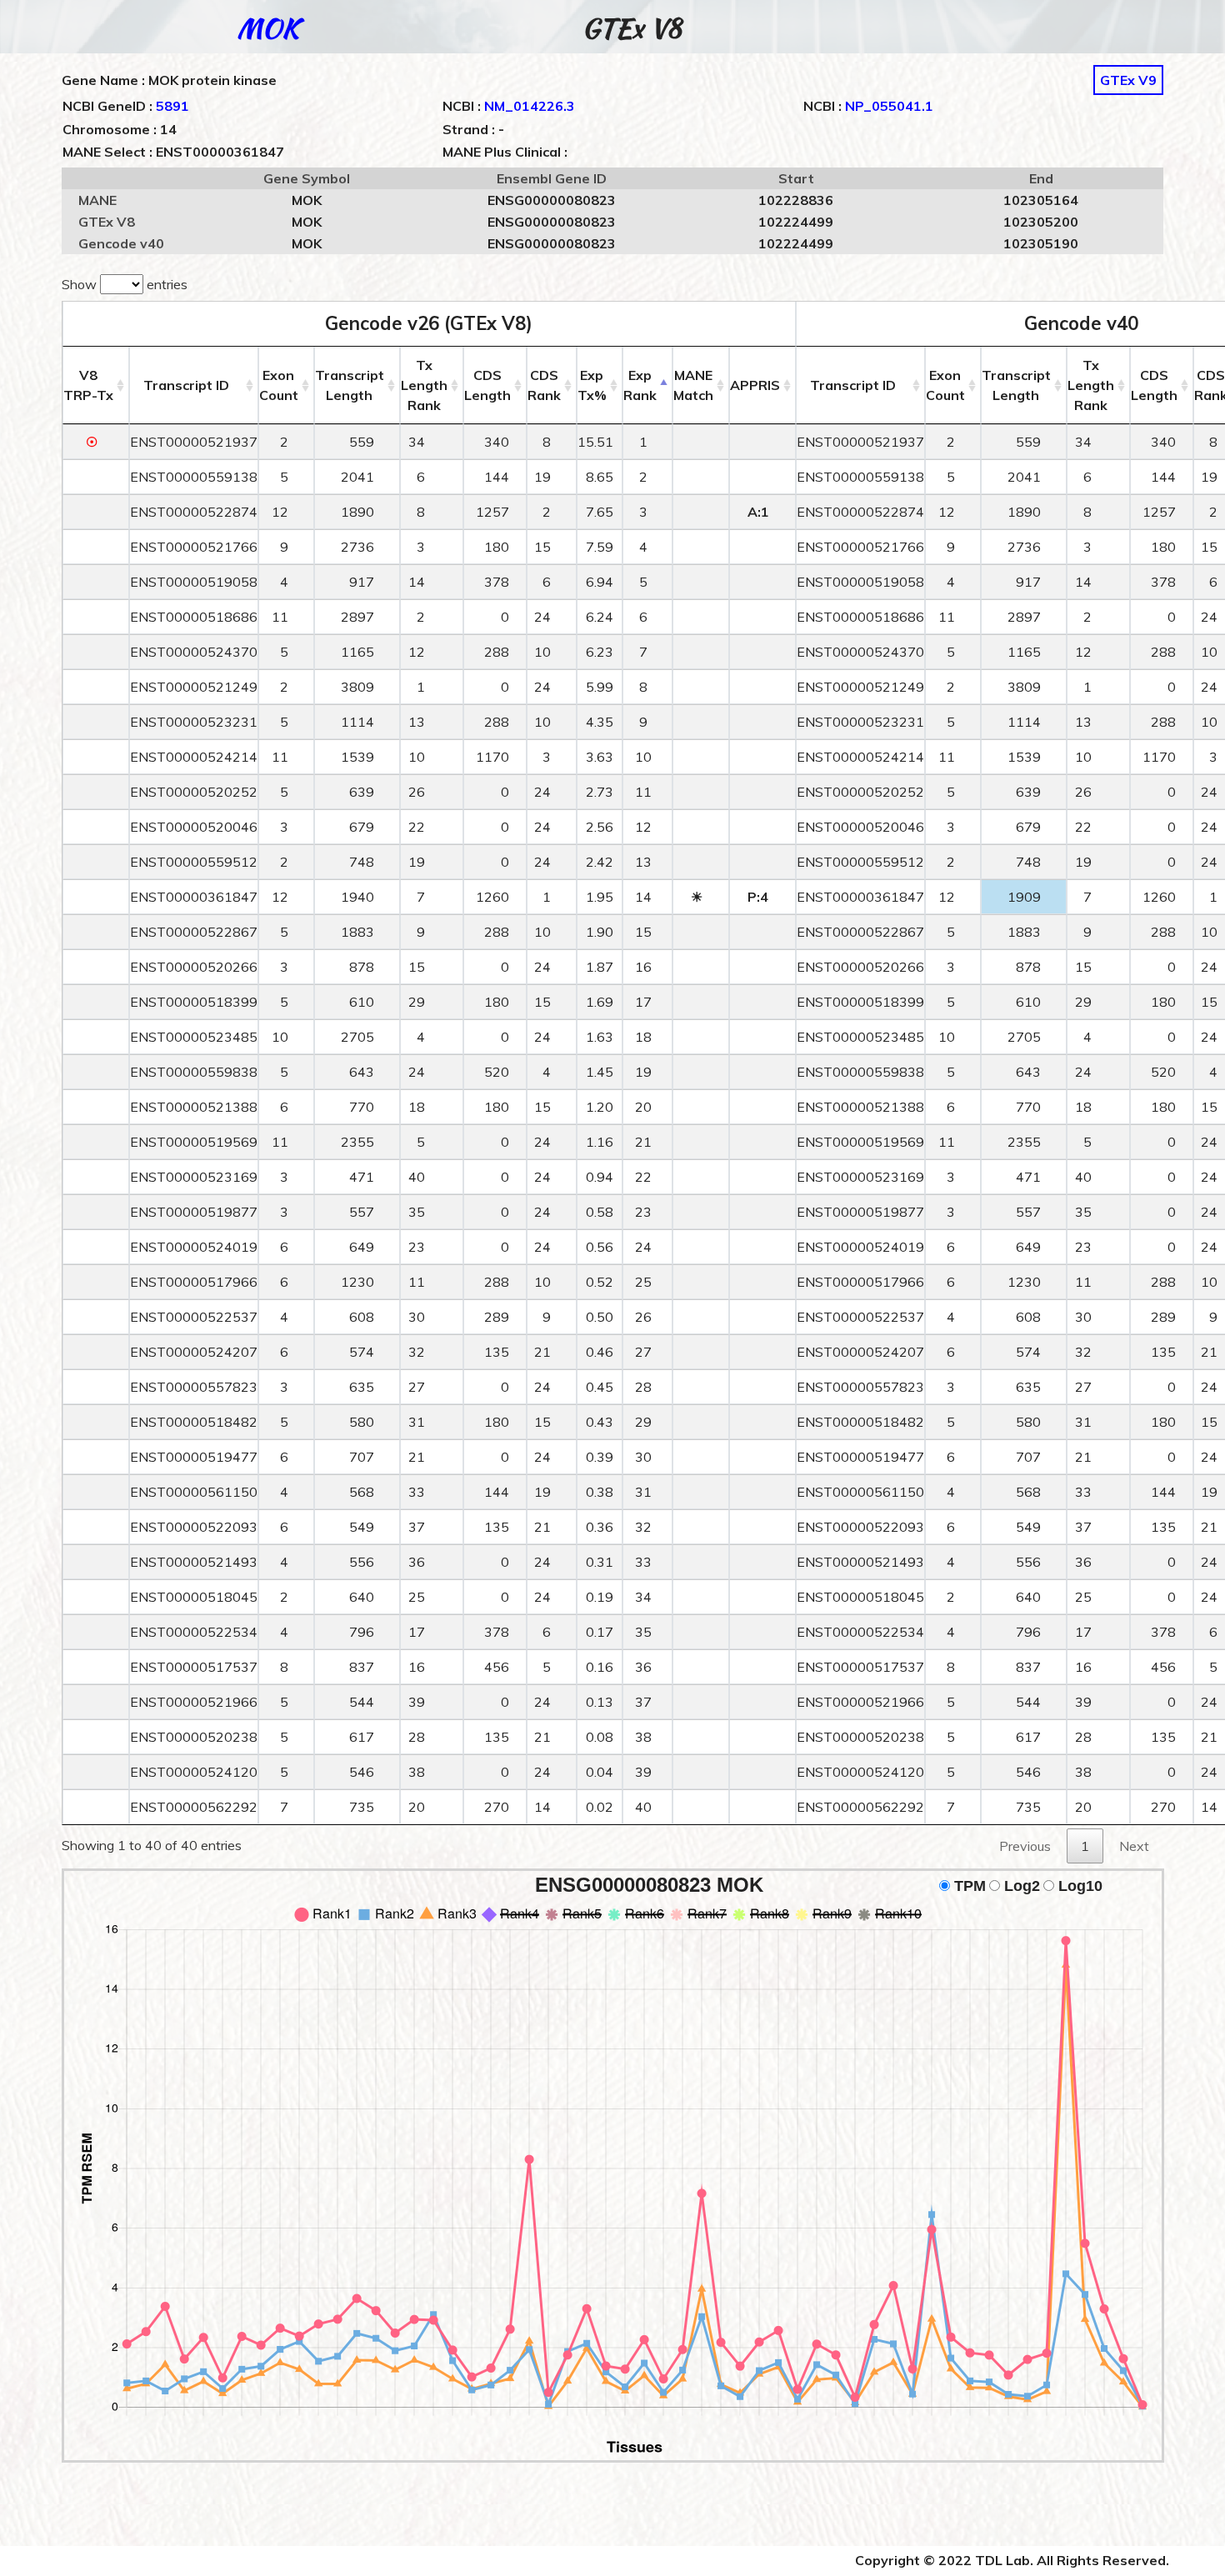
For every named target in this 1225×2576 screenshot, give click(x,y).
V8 (88, 385)
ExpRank (640, 385)
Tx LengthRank (424, 385)
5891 (172, 106)
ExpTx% (592, 385)
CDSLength (487, 385)
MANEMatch (693, 385)
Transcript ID (186, 385)
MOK (268, 28)
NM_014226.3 (530, 106)
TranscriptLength (350, 385)
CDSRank (544, 385)
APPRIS (755, 385)
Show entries (125, 284)
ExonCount (279, 385)
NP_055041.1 (889, 106)
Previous (1025, 1846)
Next (1134, 1846)
